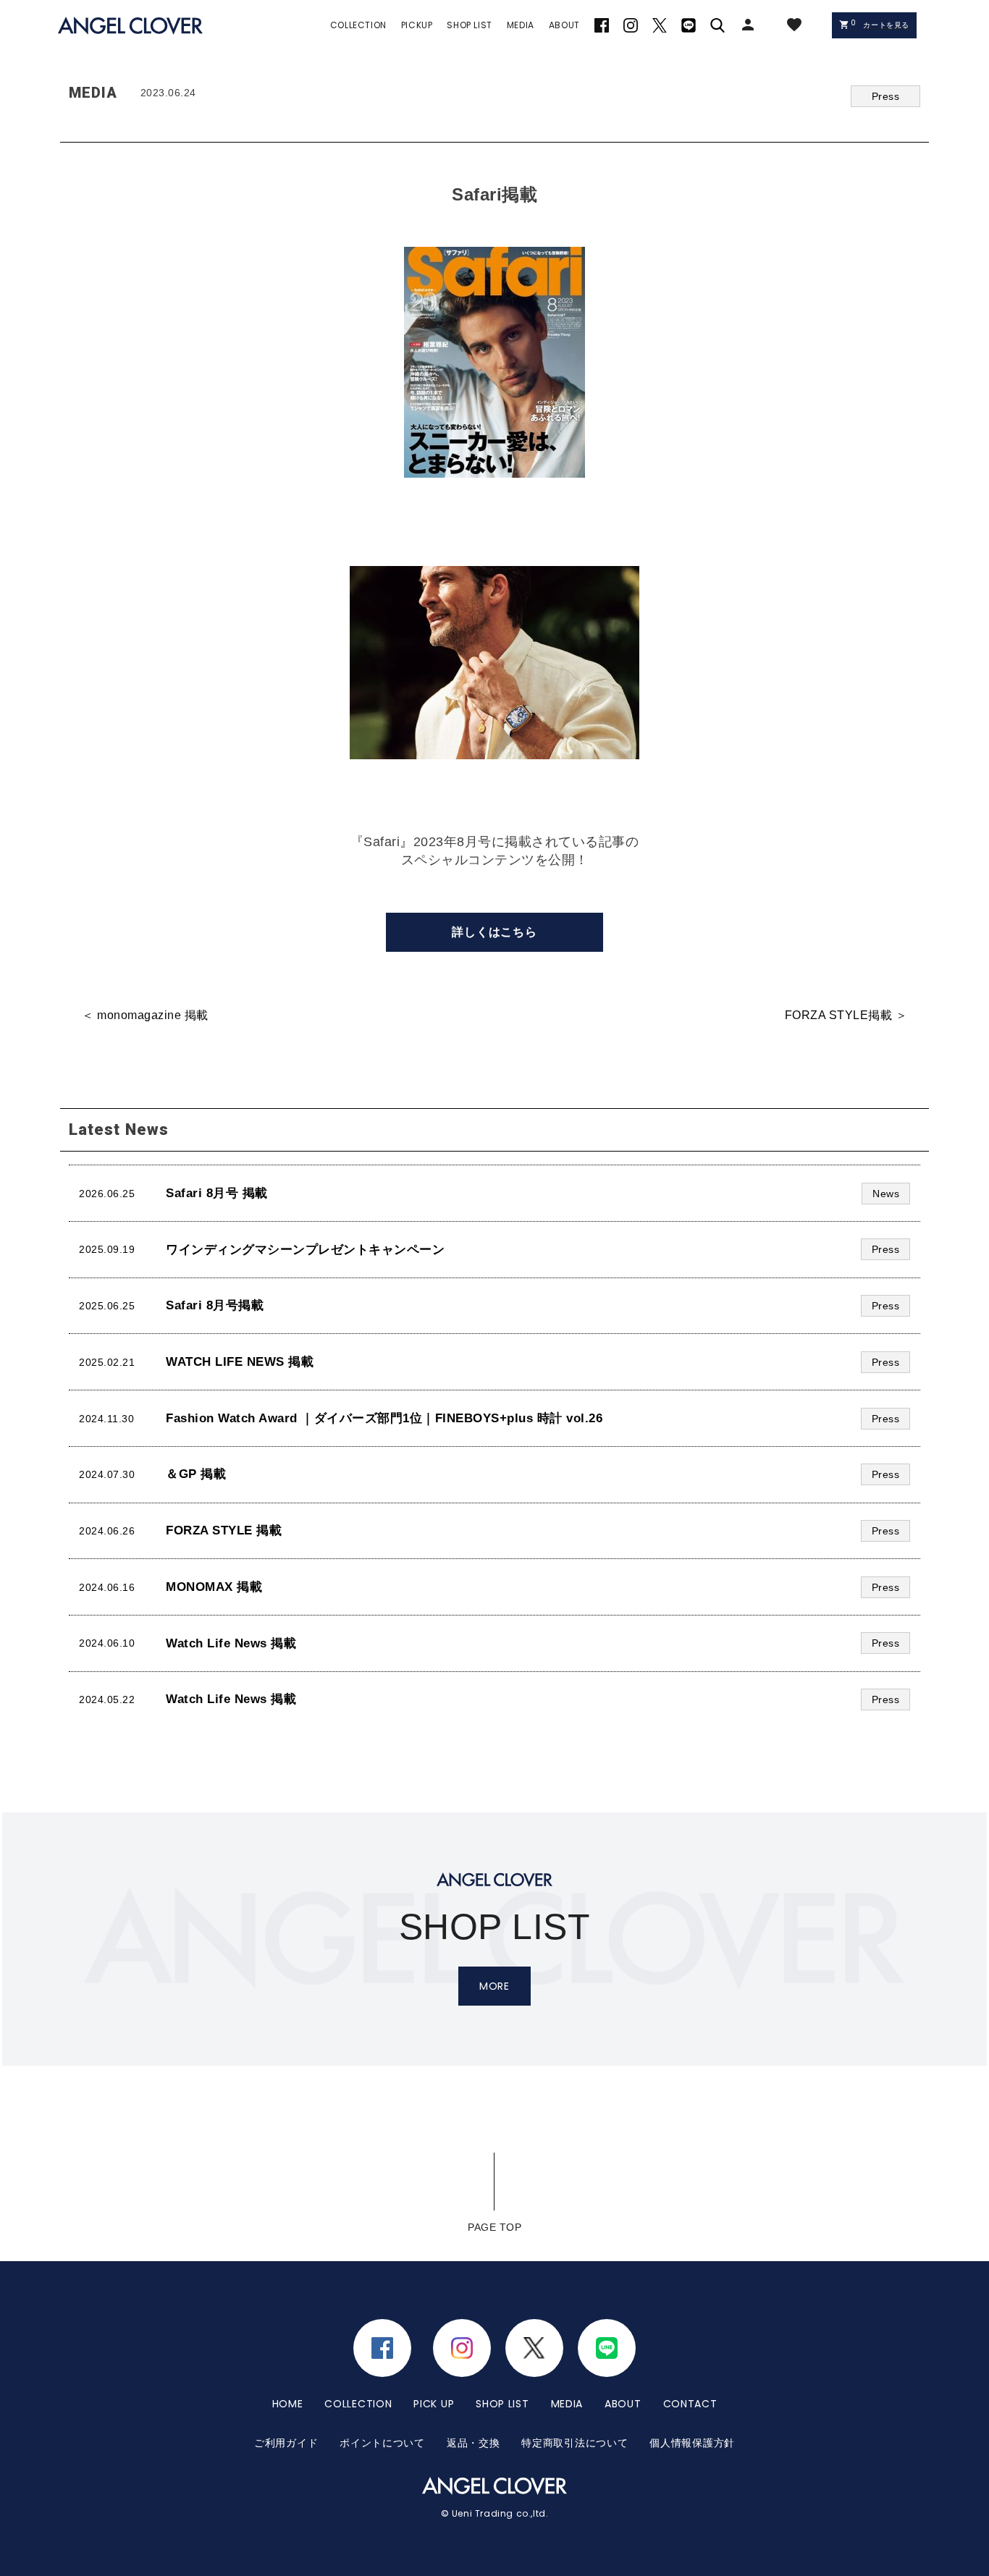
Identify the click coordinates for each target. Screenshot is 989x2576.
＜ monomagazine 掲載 (145, 1015)
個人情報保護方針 (692, 2443)
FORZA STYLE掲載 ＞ (846, 1015)
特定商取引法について (575, 2443)
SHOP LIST (502, 2404)
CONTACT (690, 2404)
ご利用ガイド (286, 2443)
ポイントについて (382, 2443)
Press (886, 96)
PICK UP (434, 2404)
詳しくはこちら (494, 932)
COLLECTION (358, 2404)
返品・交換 (474, 2443)
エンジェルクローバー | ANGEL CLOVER (130, 26)
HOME (288, 2404)
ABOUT (623, 2404)
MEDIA (567, 2404)
